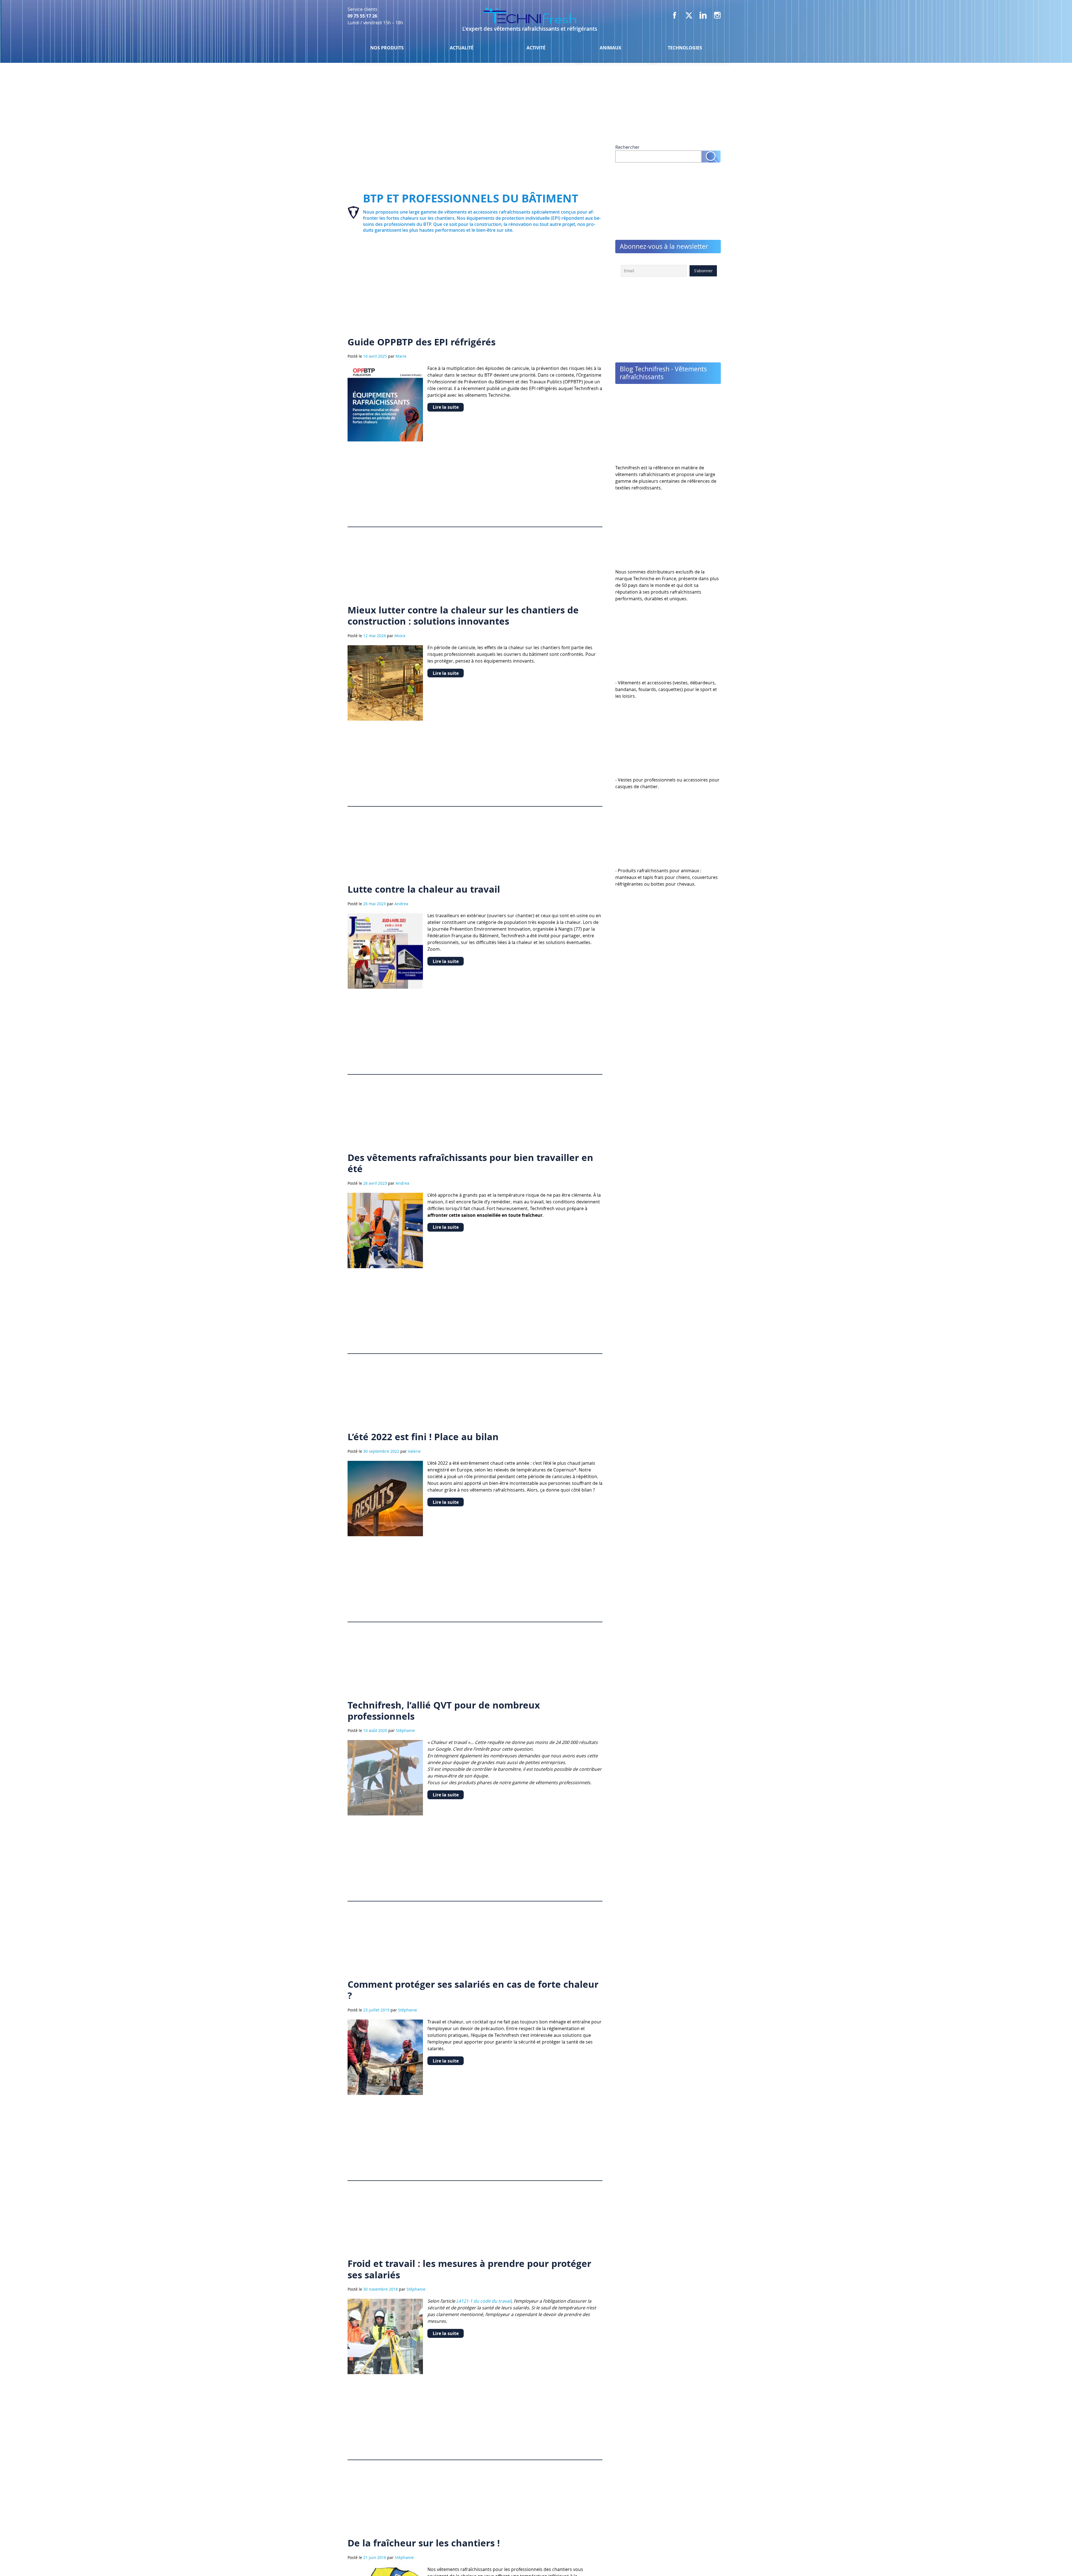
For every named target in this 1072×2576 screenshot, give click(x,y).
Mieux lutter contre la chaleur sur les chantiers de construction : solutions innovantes (463, 616)
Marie (401, 356)
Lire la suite (446, 407)
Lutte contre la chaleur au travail (424, 889)
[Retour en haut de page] (1053, 2560)
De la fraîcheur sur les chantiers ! (424, 2543)
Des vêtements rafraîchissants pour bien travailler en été (470, 1163)
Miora (400, 636)
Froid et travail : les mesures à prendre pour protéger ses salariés (469, 2269)
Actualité (462, 48)
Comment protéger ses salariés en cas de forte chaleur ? (473, 1990)
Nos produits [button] (387, 48)
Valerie (414, 1451)
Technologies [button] (685, 48)
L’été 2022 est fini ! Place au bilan (423, 1437)
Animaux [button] (611, 48)
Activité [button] (536, 48)
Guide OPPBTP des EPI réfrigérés (422, 342)
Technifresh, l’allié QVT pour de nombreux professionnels (444, 1711)
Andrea (401, 904)
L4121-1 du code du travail (484, 2301)
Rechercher (627, 147)
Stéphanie (405, 1730)
